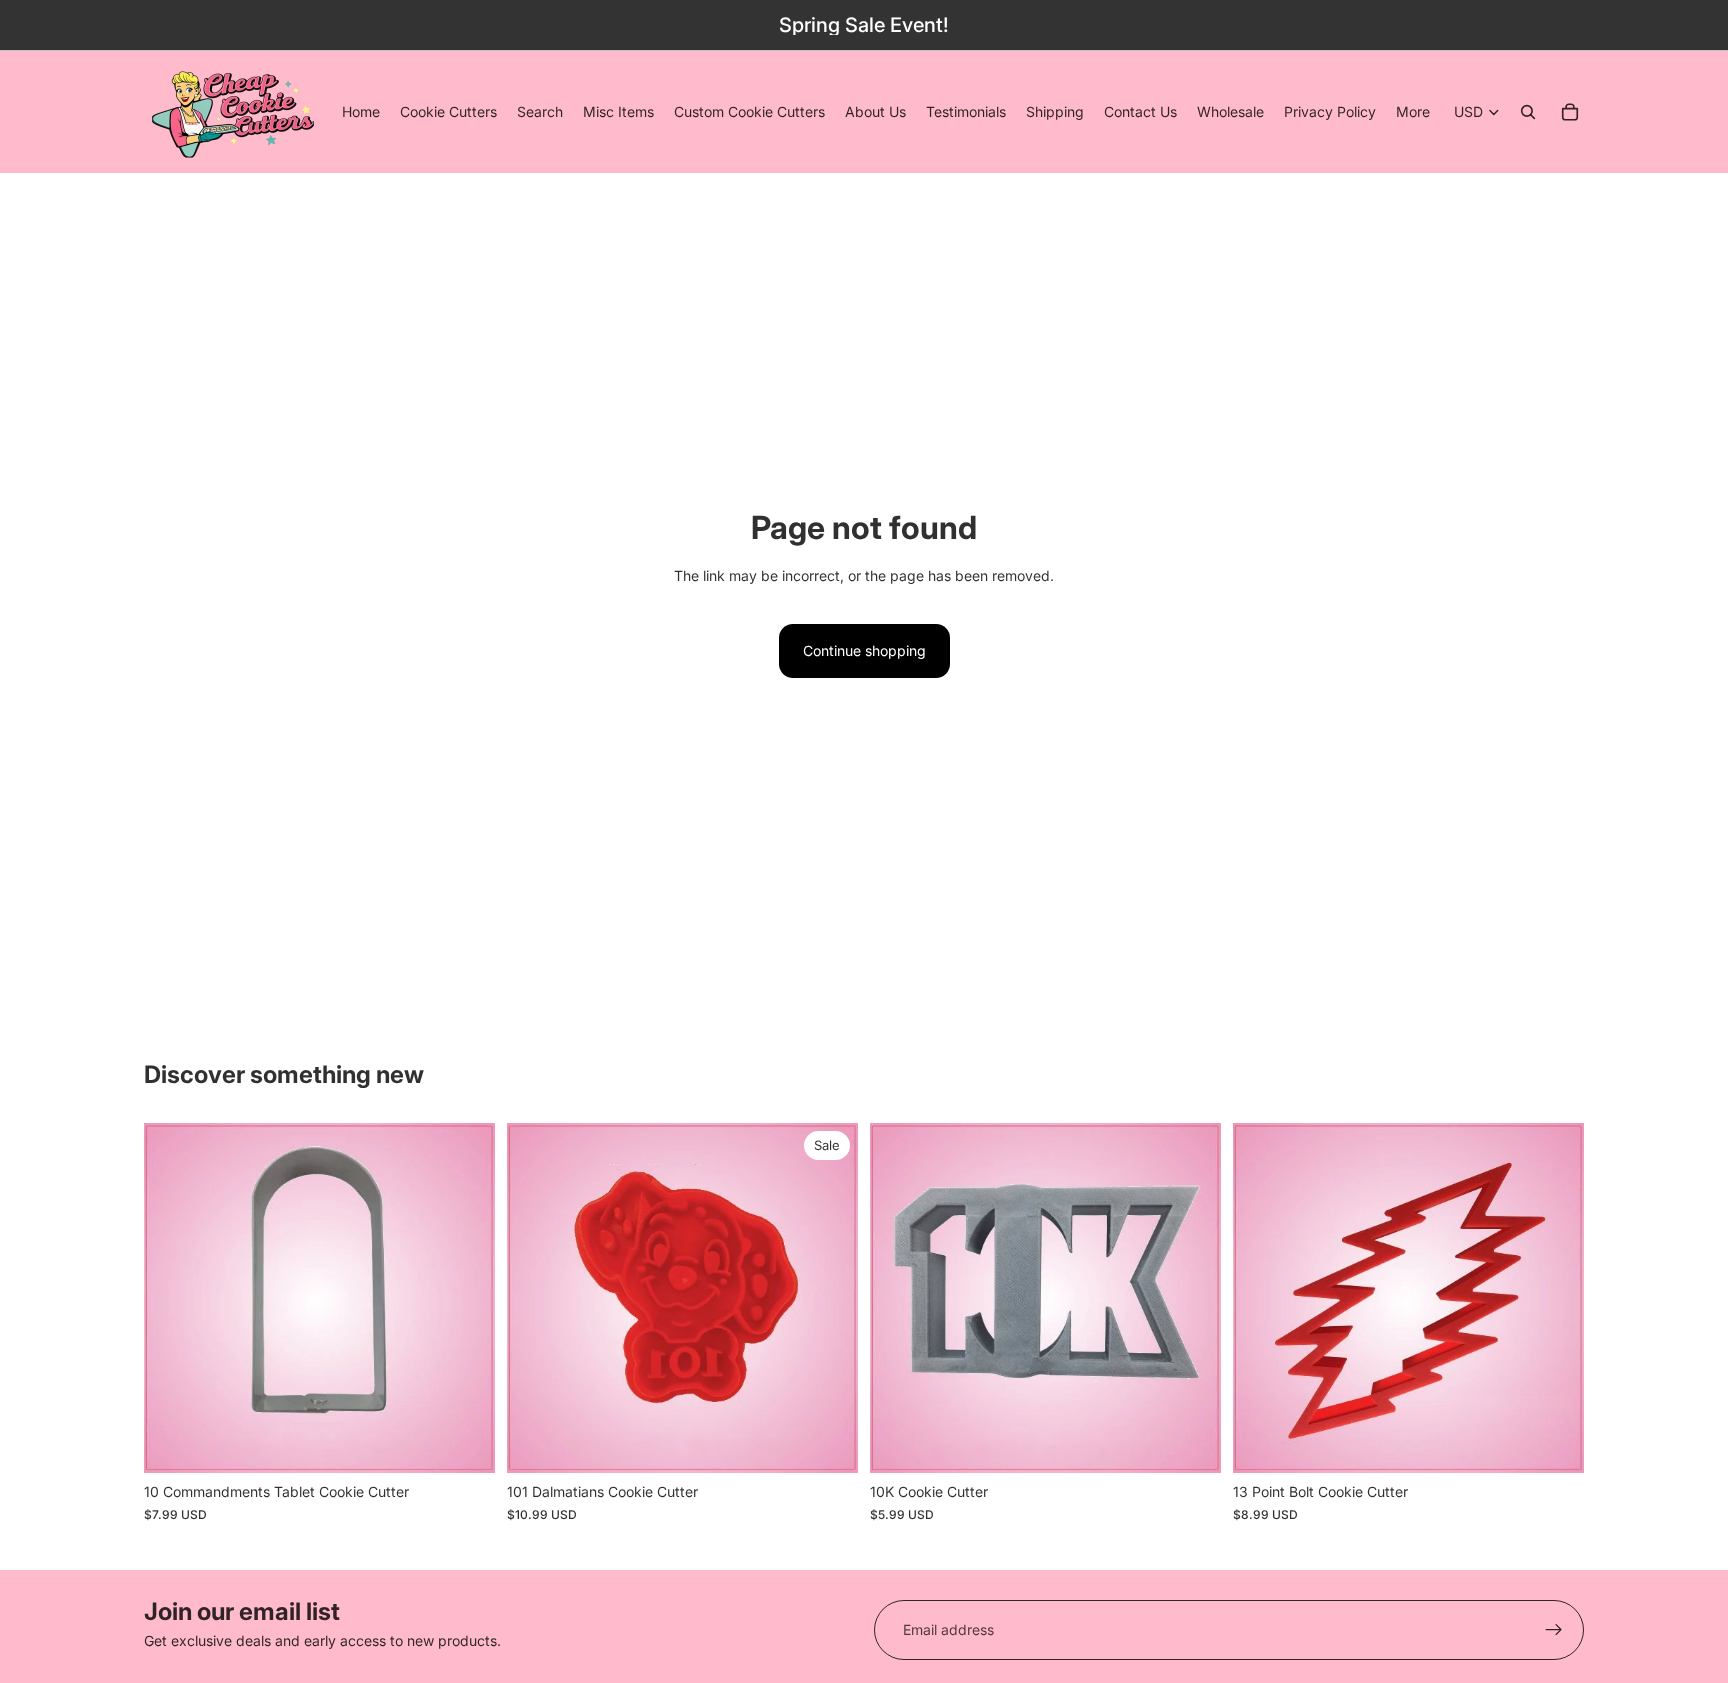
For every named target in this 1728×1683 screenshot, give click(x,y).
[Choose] (827, 1442)
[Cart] (1570, 112)
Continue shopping (864, 650)
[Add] (464, 1442)
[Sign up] (1554, 1630)
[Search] (1528, 112)
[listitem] (1413, 112)
